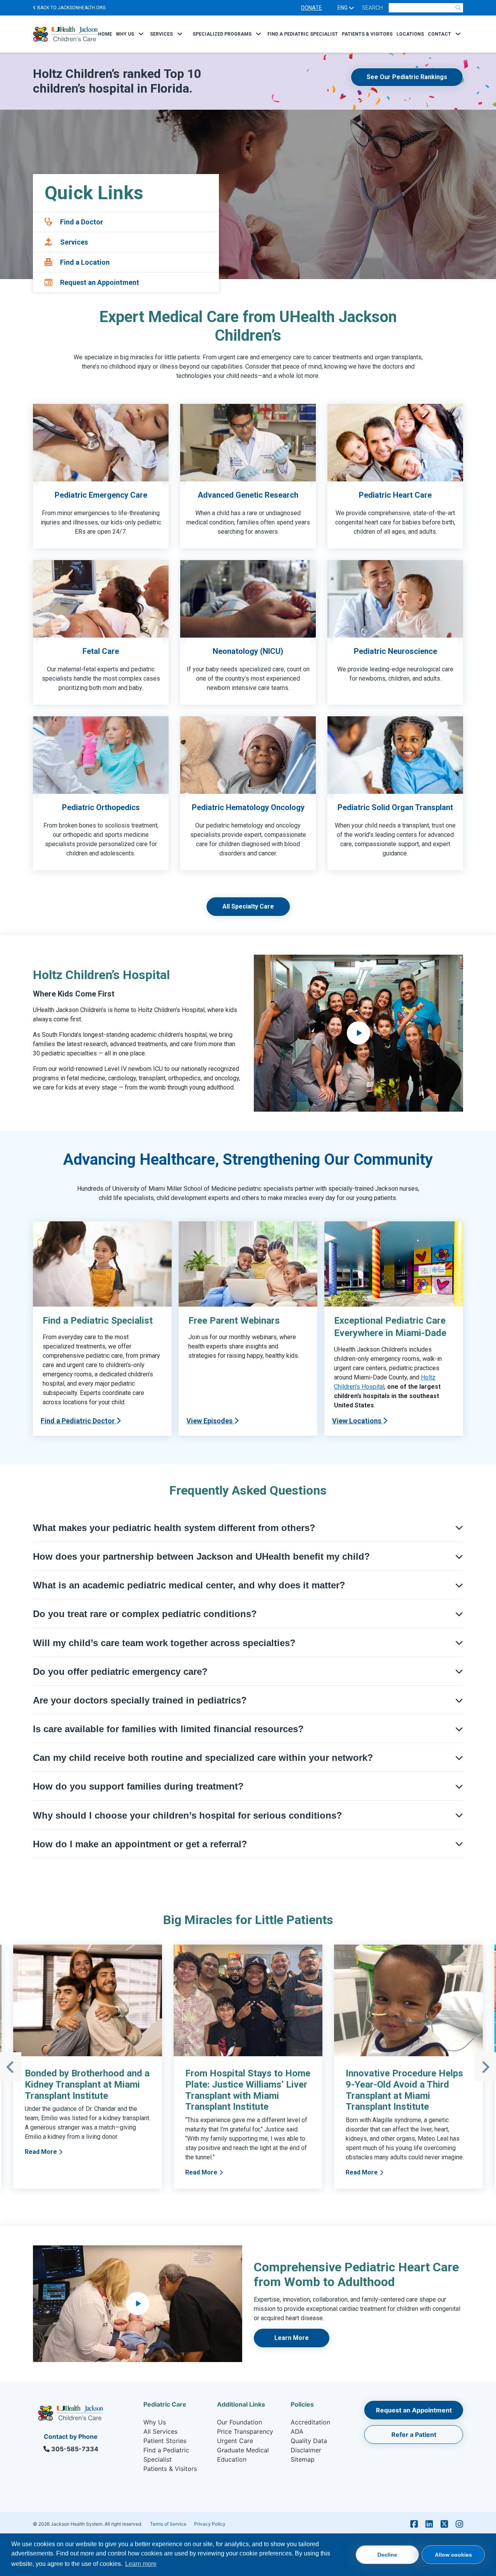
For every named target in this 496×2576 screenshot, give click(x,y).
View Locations (357, 1421)
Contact (439, 34)
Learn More (292, 2338)
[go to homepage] (65, 34)
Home (105, 34)
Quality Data (309, 2441)
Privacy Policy (210, 2524)
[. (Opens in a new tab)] (358, 1033)
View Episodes (210, 1421)
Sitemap (303, 2459)
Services (161, 34)
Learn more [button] (141, 2564)
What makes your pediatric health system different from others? (174, 1528)
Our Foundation (239, 2422)
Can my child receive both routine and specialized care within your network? (203, 1758)
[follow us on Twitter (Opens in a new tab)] (444, 2524)
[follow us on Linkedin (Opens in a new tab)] (429, 2524)
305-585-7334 (74, 2449)
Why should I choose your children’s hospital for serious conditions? (188, 1815)
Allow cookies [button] (453, 2555)
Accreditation (310, 2422)
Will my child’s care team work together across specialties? (164, 1643)
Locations (410, 34)
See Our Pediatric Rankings (407, 77)
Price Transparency (245, 2431)
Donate (312, 8)
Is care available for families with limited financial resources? (168, 1729)
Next (485, 2067)
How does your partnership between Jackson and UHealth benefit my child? (201, 1556)
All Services (160, 2431)
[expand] (141, 34)
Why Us (125, 34)
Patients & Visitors (367, 34)
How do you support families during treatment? (138, 1786)
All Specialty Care (248, 906)
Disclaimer (306, 2450)
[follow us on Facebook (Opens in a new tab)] (414, 2524)
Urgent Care (235, 2441)
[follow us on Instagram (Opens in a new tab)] (459, 2524)
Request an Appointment (414, 2410)
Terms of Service (168, 2524)
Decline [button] (387, 2555)
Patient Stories (165, 2441)
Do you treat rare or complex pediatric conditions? (145, 1614)
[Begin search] (458, 8)
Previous (11, 2067)
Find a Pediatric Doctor (78, 1421)
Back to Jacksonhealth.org (71, 8)
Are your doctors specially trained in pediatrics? (140, 1700)
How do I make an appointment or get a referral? (140, 1844)
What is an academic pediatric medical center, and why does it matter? (189, 1585)
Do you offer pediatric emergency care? (120, 1672)
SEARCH (372, 8)
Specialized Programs (222, 34)
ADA (297, 2431)
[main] (248, 1217)
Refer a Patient (414, 2435)
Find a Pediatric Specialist (303, 34)
